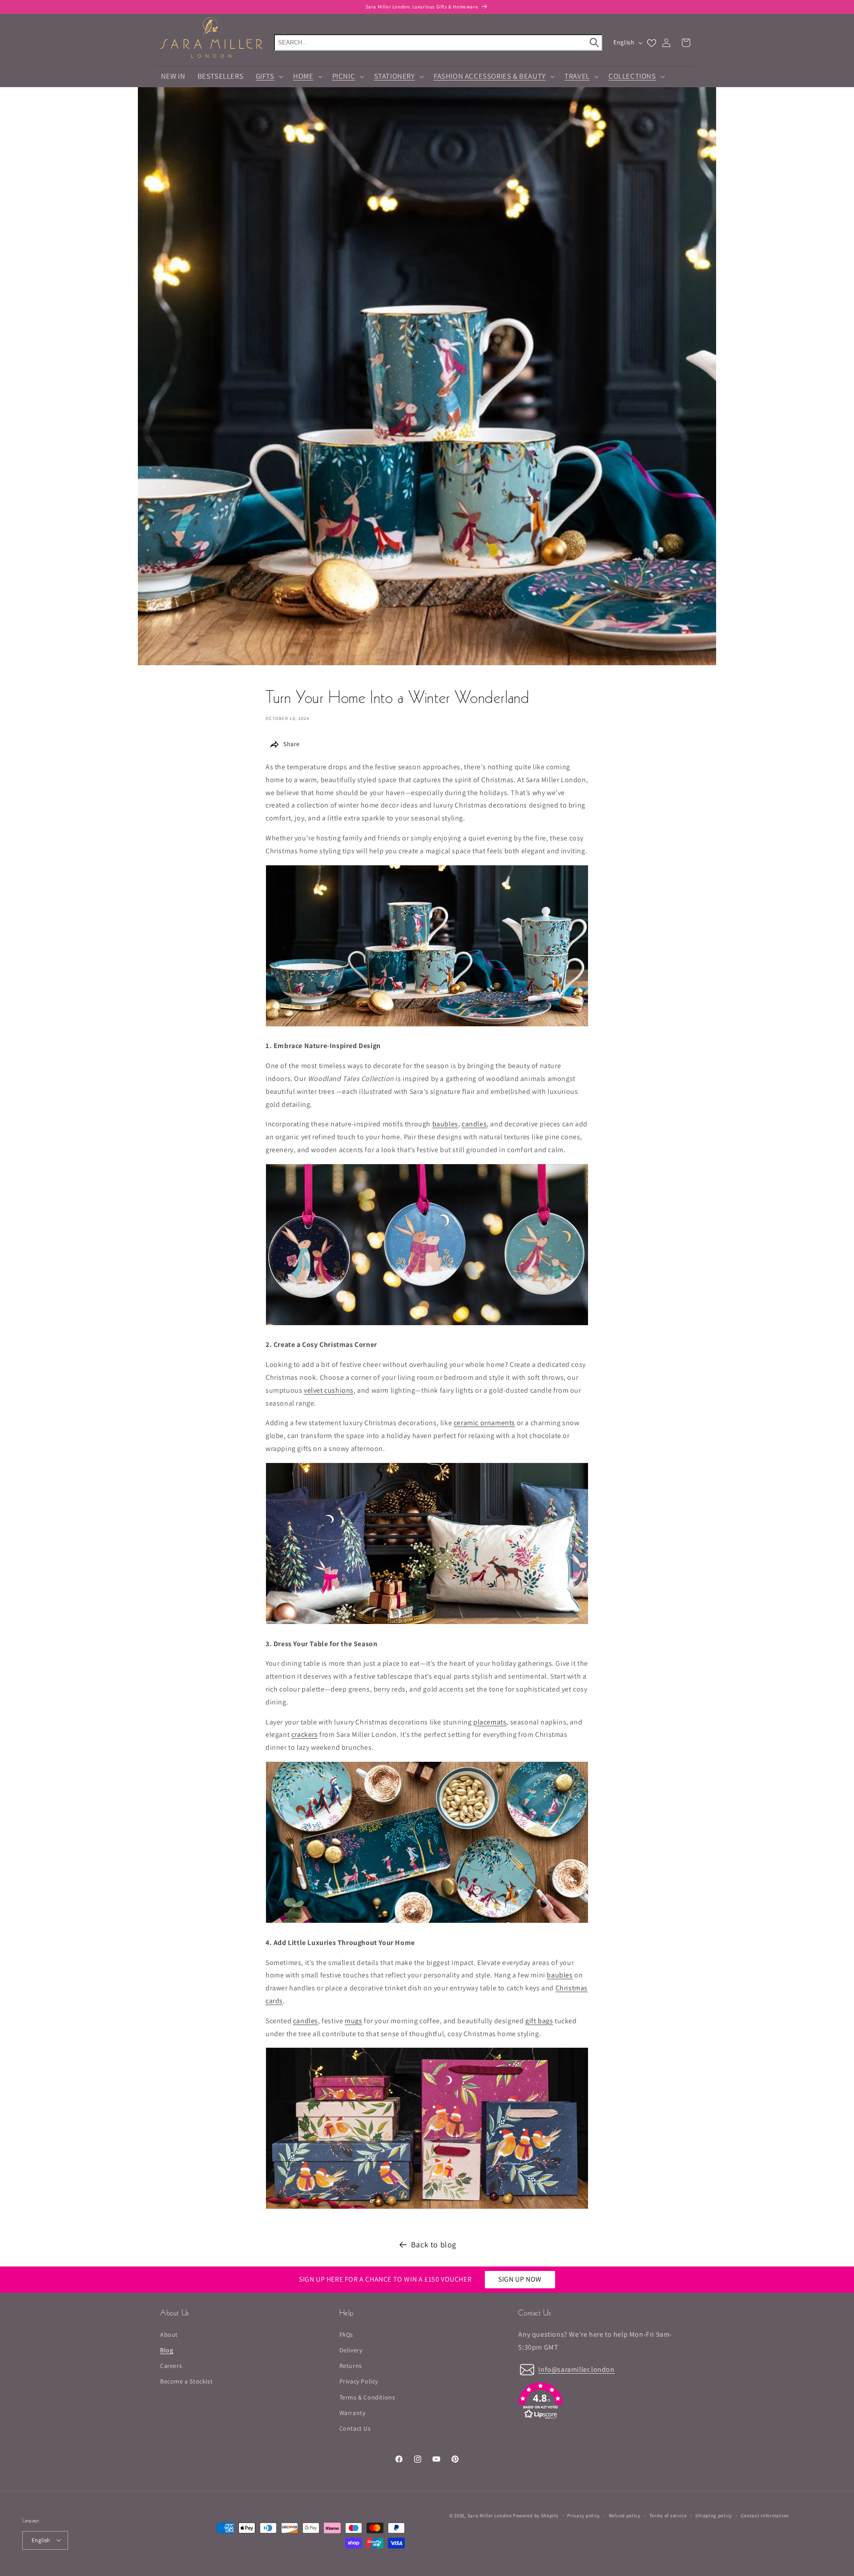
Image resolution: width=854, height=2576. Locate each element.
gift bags (539, 2021)
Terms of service (668, 2515)
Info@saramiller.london (576, 2369)
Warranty (352, 2412)
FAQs (346, 2334)
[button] (268, 76)
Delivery (351, 2350)
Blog (167, 2350)
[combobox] (438, 42)
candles (474, 1124)
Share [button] (292, 744)
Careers (171, 2366)
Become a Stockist (186, 2381)
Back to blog (434, 2244)
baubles (445, 1124)
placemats (490, 1722)
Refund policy (625, 2515)
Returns (351, 2366)
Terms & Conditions (367, 2397)
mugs (353, 2021)
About (169, 2334)
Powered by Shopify (536, 2516)
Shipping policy (714, 2515)
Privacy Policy (359, 2381)
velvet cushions (329, 1390)
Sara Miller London (490, 2516)
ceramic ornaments (484, 1423)
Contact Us (355, 2428)
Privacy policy (584, 2515)
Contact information (765, 2515)
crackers (305, 1734)
